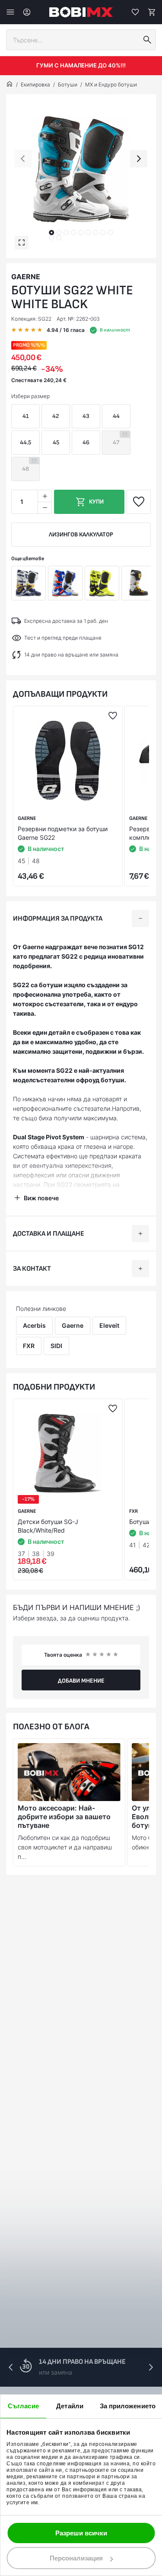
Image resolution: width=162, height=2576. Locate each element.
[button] (51, 233)
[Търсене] (147, 40)
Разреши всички (81, 2533)
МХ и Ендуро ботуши (111, 84)
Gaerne (26, 277)
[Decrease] (44, 508)
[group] (81, 169)
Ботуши (68, 84)
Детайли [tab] (70, 2406)
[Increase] (44, 496)
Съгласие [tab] (23, 2406)
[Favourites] (135, 12)
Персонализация (76, 2558)
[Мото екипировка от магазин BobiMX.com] (10, 85)
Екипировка (35, 84)
